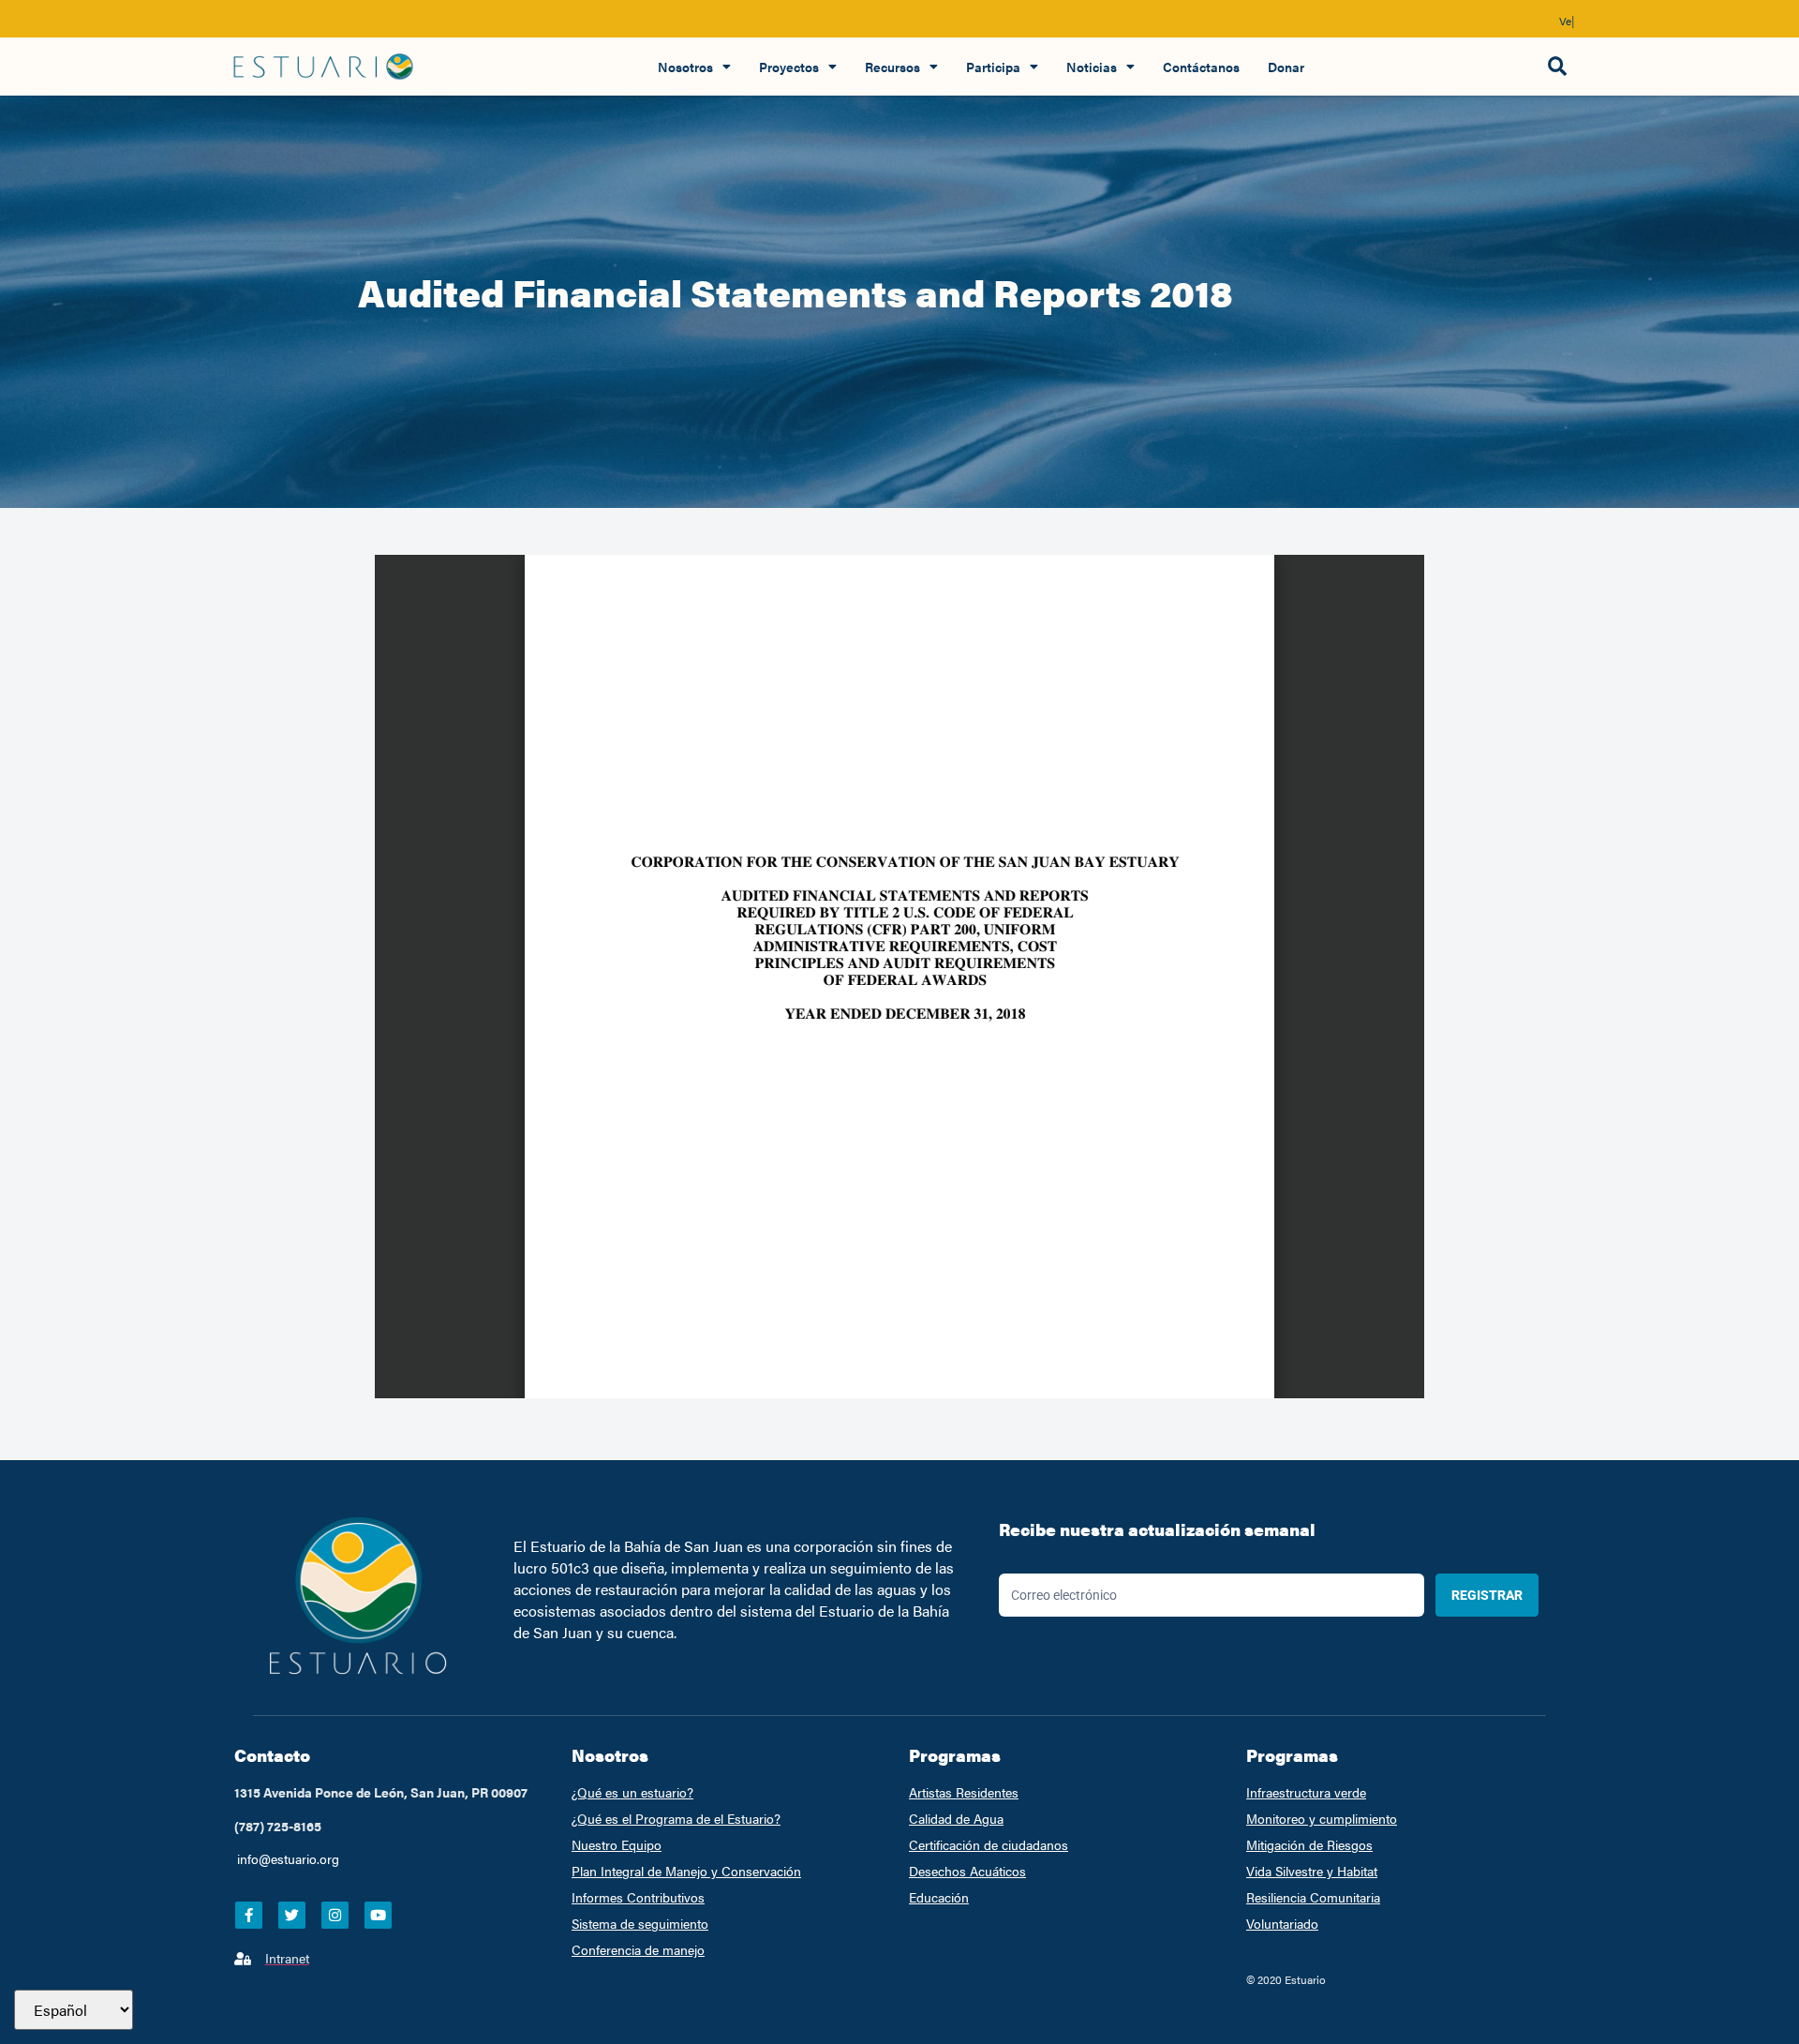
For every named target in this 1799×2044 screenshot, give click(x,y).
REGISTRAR (1487, 1595)
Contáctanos (1201, 67)
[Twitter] (292, 1915)
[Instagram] (335, 1915)
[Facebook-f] (249, 1915)
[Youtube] (378, 1915)
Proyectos (789, 67)
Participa (993, 67)
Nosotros (685, 67)
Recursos (892, 67)
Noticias (1092, 67)
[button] (1557, 67)
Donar (1286, 67)
